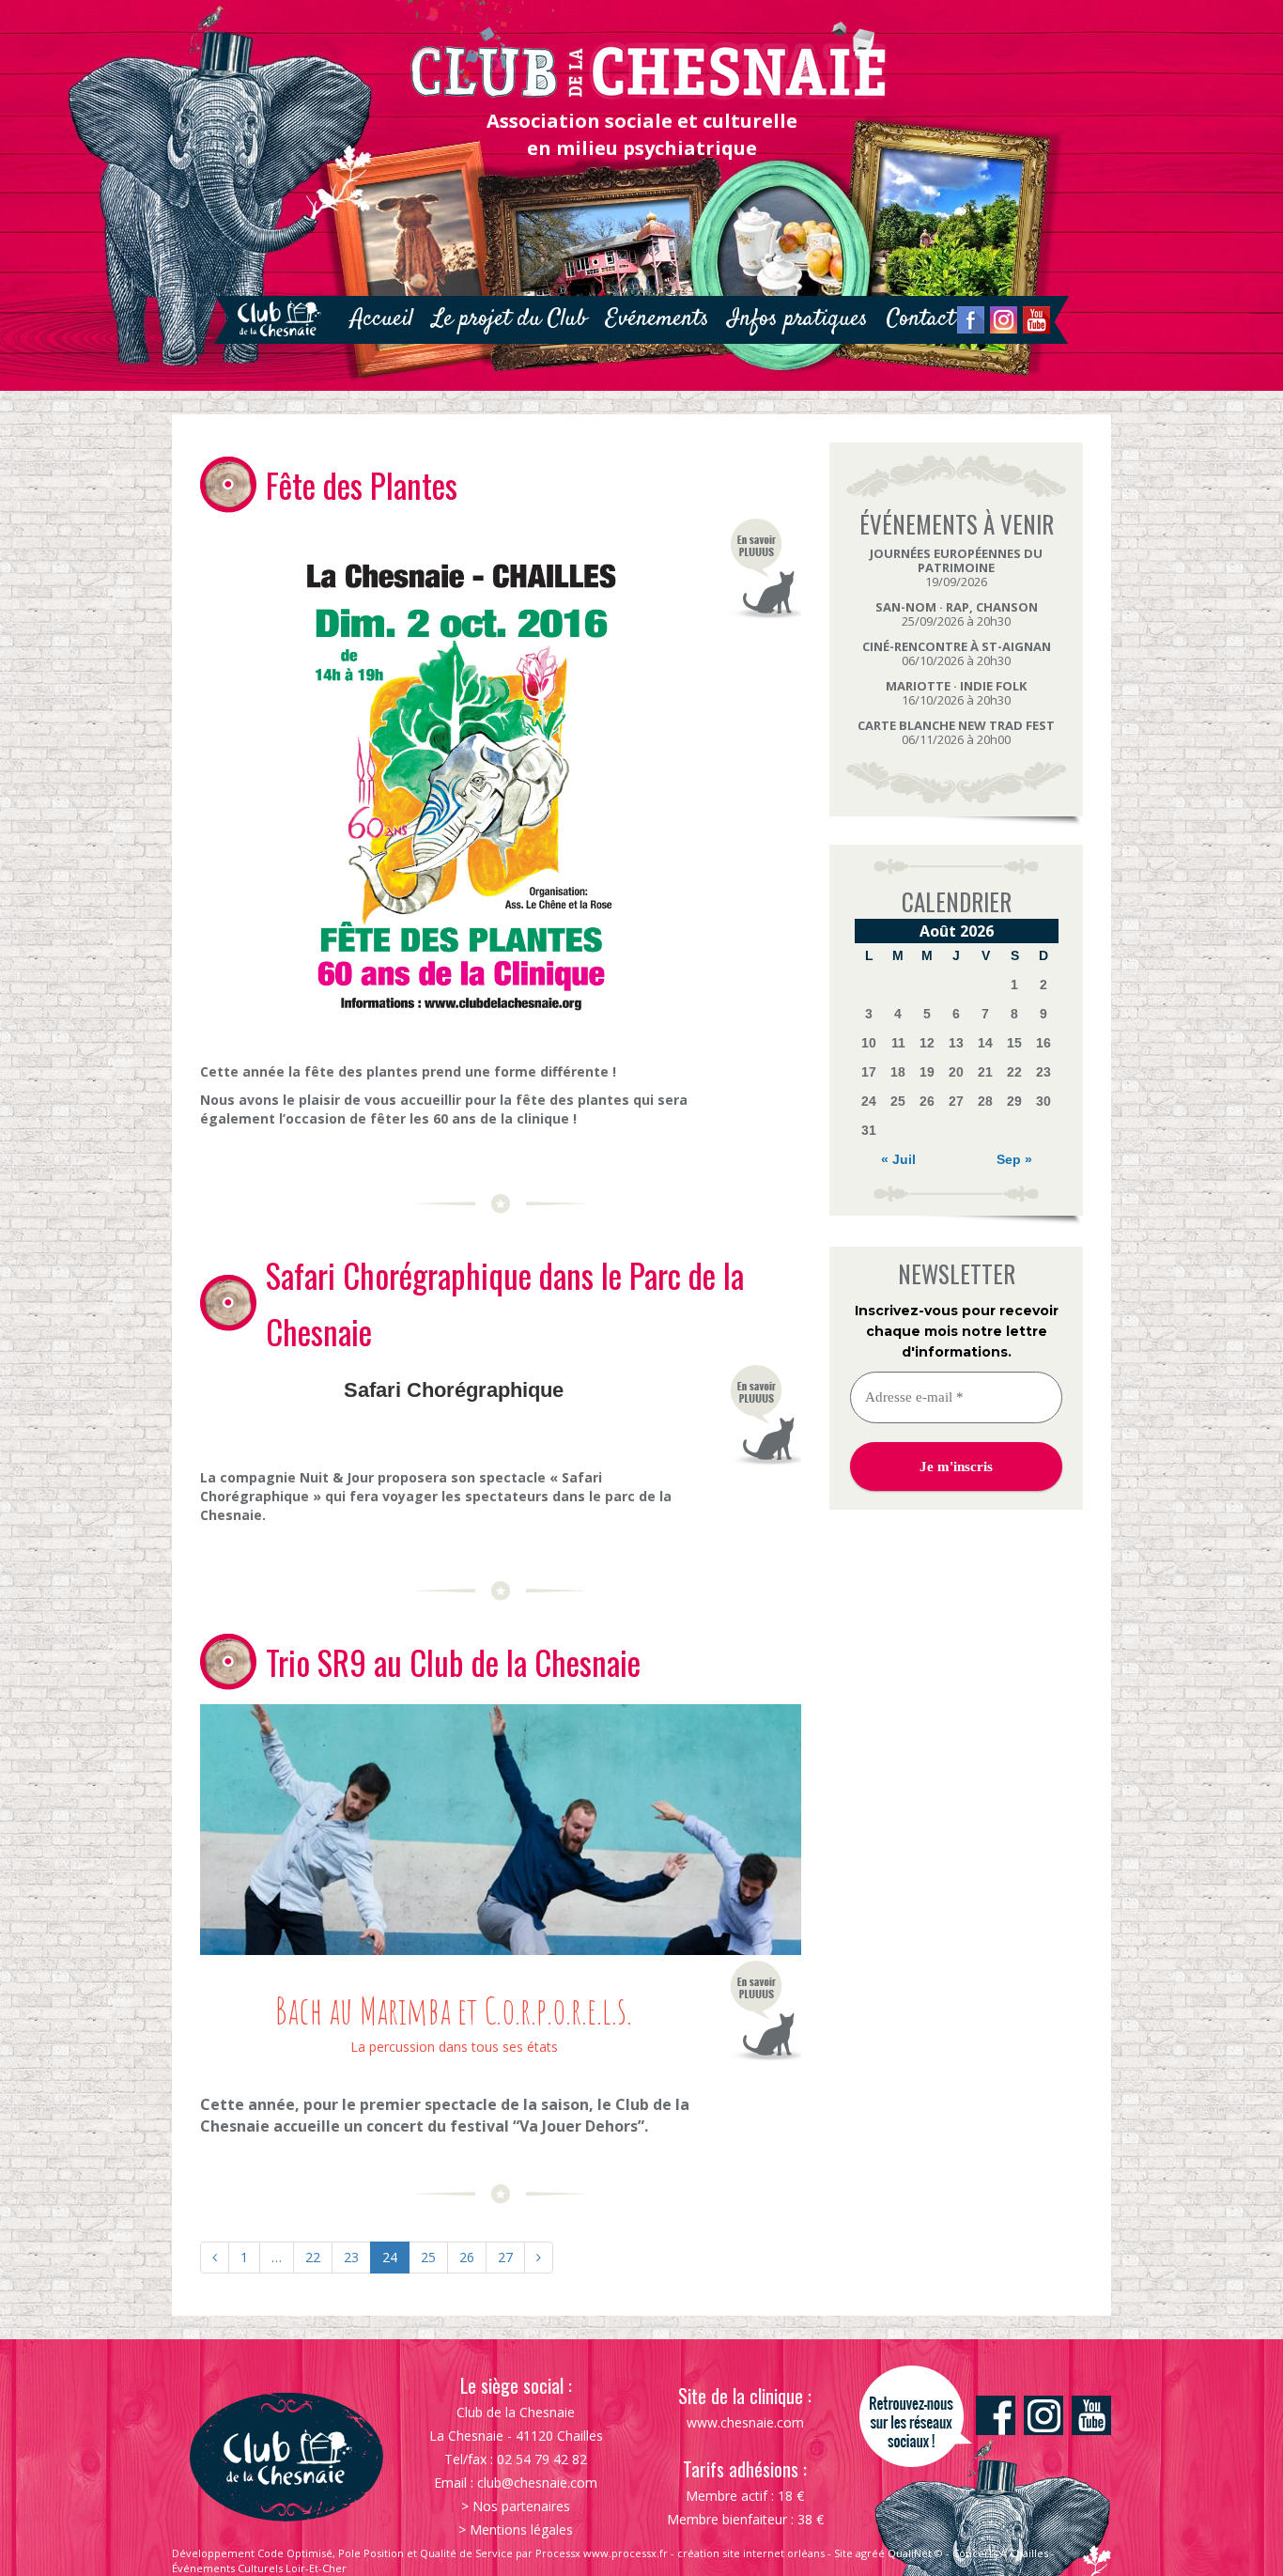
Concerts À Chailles (1000, 2553)
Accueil (382, 319)
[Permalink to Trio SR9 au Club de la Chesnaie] (501, 1828)
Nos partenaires (521, 2506)
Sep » (1014, 1159)
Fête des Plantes (362, 485)
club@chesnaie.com (537, 2483)
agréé (870, 2553)
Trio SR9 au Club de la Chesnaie (453, 1662)
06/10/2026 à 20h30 (957, 653)
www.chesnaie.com (745, 2422)
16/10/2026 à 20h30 (956, 693)
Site (843, 2553)
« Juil (898, 1159)
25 (428, 2257)
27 (505, 2257)
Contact (921, 319)
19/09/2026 (956, 567)
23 (351, 2257)
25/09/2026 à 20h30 (957, 614)
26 (467, 2257)
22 (313, 2257)
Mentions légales (521, 2529)
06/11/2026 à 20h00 (956, 732)
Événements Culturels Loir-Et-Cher (259, 2568)
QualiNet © (915, 2553)
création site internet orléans (751, 2553)
